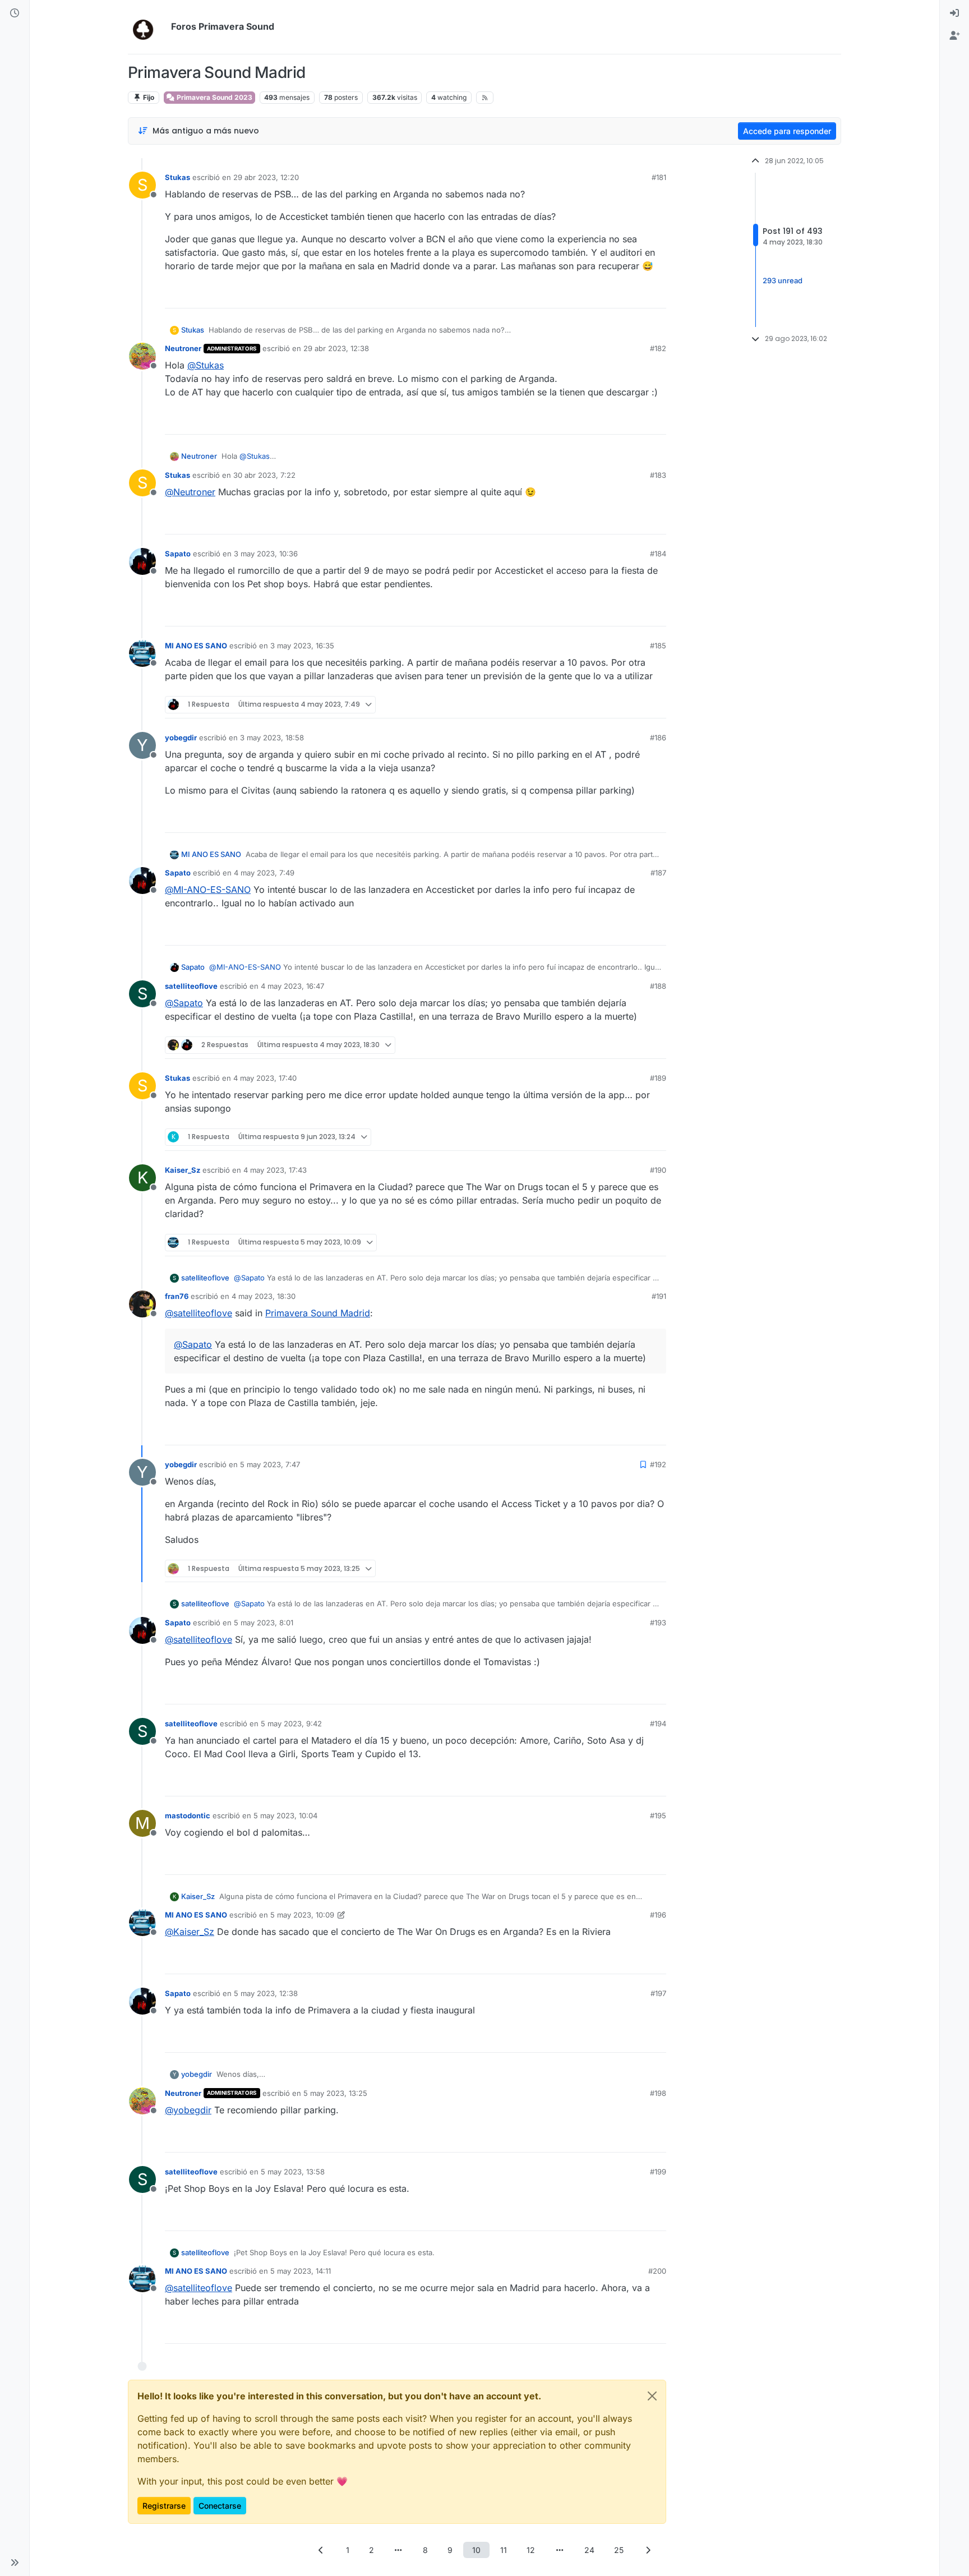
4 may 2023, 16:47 (292, 986)
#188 (658, 986)
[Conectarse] (954, 13)
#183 (658, 475)
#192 (658, 1464)
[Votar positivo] (595, 295)
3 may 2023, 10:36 (266, 554)
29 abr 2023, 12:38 (336, 348)
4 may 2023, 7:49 (264, 873)
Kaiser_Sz (183, 1170)
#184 (658, 554)
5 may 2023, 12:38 (266, 1993)
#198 (658, 2093)
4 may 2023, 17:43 (275, 1170)
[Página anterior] (321, 2550)
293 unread (783, 281)
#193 (658, 1623)
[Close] (652, 2396)
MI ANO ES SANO (196, 646)
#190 (658, 1170)
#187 (658, 873)
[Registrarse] (954, 36)
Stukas (177, 177)
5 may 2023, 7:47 (270, 1464)
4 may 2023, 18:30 (264, 1296)
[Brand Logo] (147, 27)
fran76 (177, 1296)
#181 (659, 177)
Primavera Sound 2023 (214, 97)
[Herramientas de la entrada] (657, 295)
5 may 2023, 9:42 (291, 1724)
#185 (658, 646)
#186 (658, 738)
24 (589, 2550)
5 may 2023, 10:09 (302, 1915)
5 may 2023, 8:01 (264, 1623)
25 (619, 2550)
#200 (657, 2271)
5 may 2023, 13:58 (293, 2172)
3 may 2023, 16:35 (302, 646)
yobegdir (181, 738)
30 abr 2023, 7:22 (264, 475)
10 (476, 2550)
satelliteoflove (191, 986)
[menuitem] (954, 13)
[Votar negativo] (634, 295)
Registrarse (164, 2506)
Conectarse (220, 2506)
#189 (658, 1078)
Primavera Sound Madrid (318, 1313)
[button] (15, 2563)
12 (531, 2550)
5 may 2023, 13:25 (335, 2093)
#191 (659, 1296)
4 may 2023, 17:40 (265, 1078)
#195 (658, 1815)
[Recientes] (15, 13)
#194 (658, 1724)
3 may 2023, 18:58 (272, 738)
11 (504, 2550)
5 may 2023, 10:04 (285, 1815)
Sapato (178, 554)
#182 (658, 348)
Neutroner (183, 348)
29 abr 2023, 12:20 (266, 177)
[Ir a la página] (399, 2550)
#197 (658, 1993)
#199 (658, 2172)
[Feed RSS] (485, 98)
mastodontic (188, 1815)
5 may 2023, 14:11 (301, 2271)
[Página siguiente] (648, 2550)
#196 (658, 1915)
